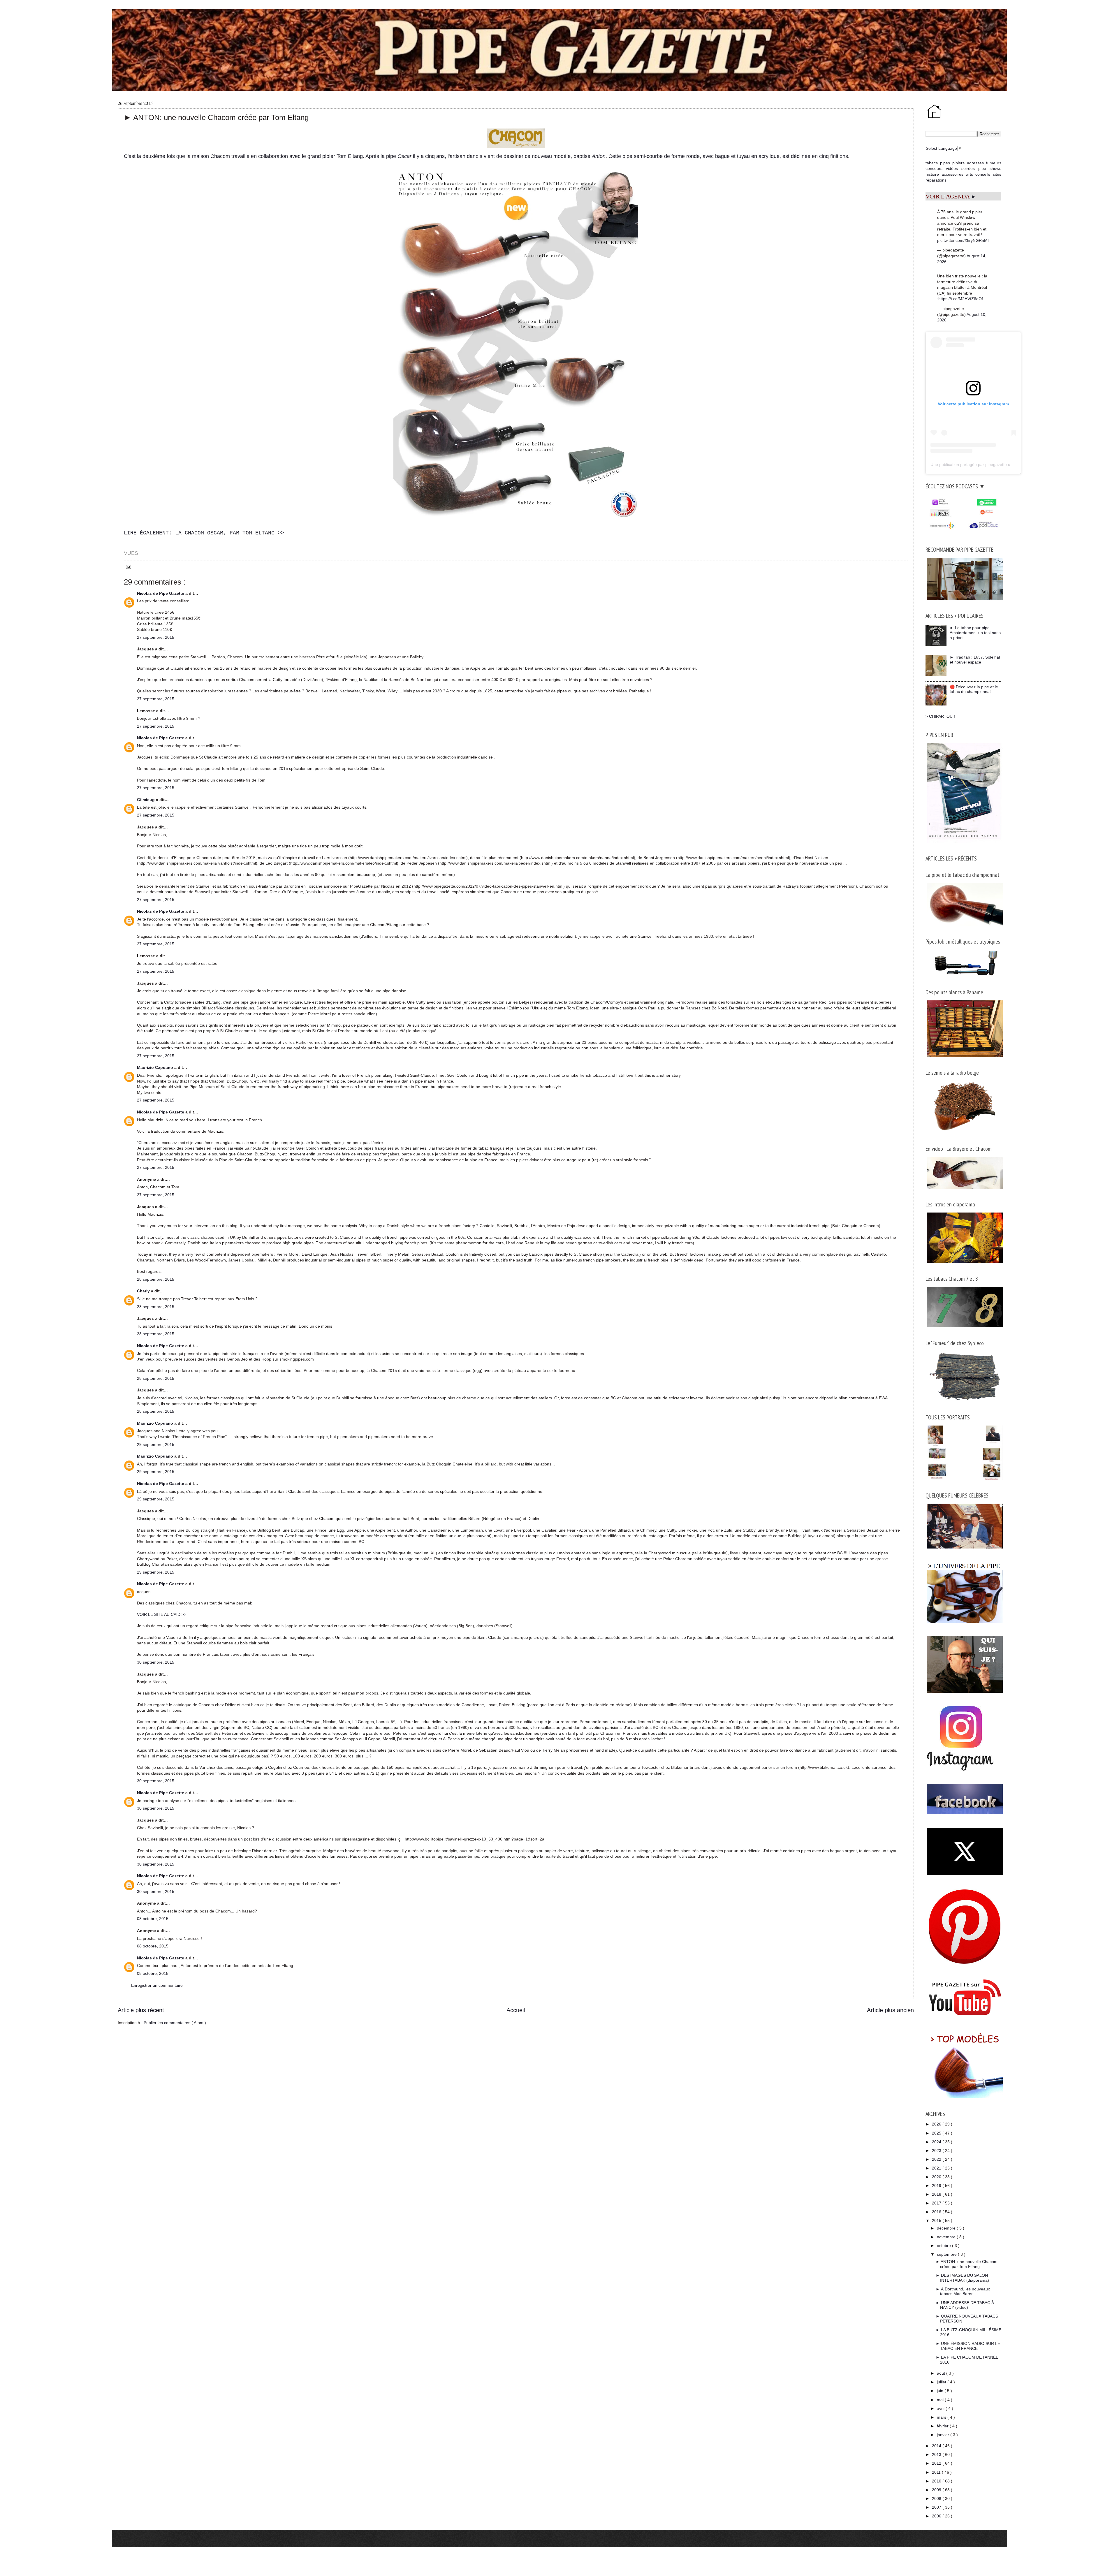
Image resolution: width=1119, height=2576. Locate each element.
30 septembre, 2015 (156, 1662)
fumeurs (994, 163)
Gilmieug (146, 800)
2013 (937, 2454)
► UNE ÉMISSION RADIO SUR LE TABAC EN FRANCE (968, 2346)
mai (941, 2400)
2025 (937, 2133)
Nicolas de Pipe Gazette (161, 593)
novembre (947, 2237)
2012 (937, 2463)
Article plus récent (141, 2010)
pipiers (958, 163)
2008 (937, 2498)
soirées (968, 168)
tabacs (932, 163)
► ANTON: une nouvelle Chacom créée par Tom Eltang (967, 2264)
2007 (937, 2507)
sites (997, 174)
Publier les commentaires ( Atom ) (175, 2023)
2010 (937, 2481)
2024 (937, 2142)
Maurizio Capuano (156, 1067)
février (943, 2426)
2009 (937, 2490)
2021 (937, 2168)
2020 (937, 2177)
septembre (947, 2254)
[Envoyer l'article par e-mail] (127, 566)
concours (934, 168)
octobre (944, 2246)
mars (942, 2417)
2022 (937, 2159)
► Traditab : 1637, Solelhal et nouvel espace (975, 660)
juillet (942, 2382)
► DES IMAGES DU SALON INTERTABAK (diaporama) (962, 2278)
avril (941, 2408)
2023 (937, 2151)
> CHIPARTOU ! (940, 716)
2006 (937, 2516)
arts (970, 174)
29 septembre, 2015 (156, 1444)
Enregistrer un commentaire (157, 1985)
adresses (975, 163)
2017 (937, 2203)
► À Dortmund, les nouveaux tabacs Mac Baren (963, 2291)
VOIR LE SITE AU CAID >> (162, 1614)
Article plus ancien (890, 2010)
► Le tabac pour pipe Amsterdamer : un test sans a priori (975, 633)
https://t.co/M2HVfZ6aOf (961, 299)
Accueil (516, 2010)
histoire (932, 174)
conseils (983, 174)
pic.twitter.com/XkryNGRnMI (963, 240)
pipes (945, 163)
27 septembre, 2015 (156, 637)
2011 (937, 2472)
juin (941, 2391)
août (942, 2373)
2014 (937, 2446)
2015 (937, 2220)
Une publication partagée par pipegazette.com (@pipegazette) (988, 464)
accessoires (952, 174)
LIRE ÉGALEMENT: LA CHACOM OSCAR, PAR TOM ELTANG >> (204, 533)
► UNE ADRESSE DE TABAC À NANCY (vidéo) (965, 2305)
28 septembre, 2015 (156, 1279)
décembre (947, 2228)
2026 (937, 2124)
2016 (937, 2212)
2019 (937, 2186)
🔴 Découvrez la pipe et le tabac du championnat (974, 689)
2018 (937, 2194)
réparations (936, 180)
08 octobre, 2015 (153, 1919)
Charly (144, 1291)
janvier (944, 2435)
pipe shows (990, 168)
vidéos (952, 168)
